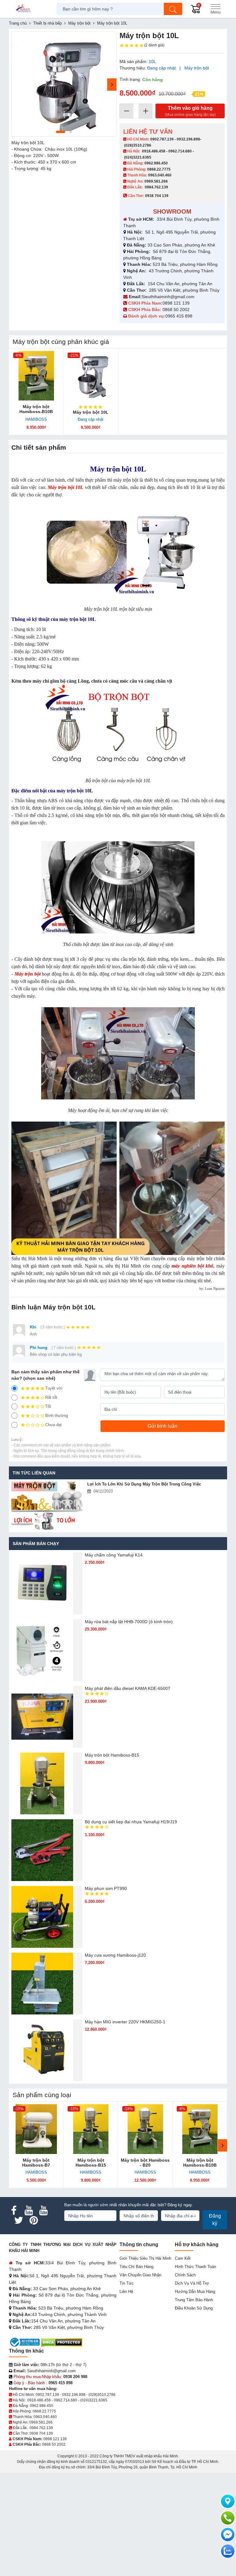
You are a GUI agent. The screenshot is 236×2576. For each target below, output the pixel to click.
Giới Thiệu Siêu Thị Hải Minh (145, 2258)
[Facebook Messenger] (228, 2535)
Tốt (48, 1406)
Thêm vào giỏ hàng (190, 111)
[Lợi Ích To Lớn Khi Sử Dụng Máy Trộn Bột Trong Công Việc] (47, 1506)
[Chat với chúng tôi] (228, 2551)
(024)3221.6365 (138, 157)
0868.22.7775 (159, 169)
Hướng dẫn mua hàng (195, 2292)
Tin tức (127, 2283)
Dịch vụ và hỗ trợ (192, 2283)
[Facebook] (14, 2211)
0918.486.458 (154, 151)
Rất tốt (51, 1397)
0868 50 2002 (177, 310)
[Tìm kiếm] (173, 9)
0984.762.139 (156, 187)
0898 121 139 (176, 303)
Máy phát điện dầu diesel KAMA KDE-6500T (128, 1688)
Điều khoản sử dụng (194, 2308)
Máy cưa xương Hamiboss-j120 (115, 1955)
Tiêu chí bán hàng (136, 2267)
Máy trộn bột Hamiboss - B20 (145, 2163)
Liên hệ (126, 2292)
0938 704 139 (41, 2433)
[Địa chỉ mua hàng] (228, 2501)
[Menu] (215, 9)
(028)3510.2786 (138, 145)
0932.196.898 (188, 139)
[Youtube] (29, 2211)
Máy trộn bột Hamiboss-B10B (36, 409)
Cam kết (183, 2258)
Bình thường (57, 1416)
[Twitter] (19, 2220)
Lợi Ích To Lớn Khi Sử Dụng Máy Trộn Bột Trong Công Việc (144, 1484)
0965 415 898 (179, 316)
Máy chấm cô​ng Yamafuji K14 (114, 1555)
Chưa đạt (53, 1425)
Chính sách (185, 2275)
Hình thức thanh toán (195, 2267)
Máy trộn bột (197, 68)
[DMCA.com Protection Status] (62, 2342)
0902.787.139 (162, 139)
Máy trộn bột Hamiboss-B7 (36, 2163)
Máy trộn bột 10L (91, 412)
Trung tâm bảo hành (194, 2300)
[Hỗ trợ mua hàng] (228, 2518)
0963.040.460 (160, 175)
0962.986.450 (156, 163)
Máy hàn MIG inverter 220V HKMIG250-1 (125, 2022)
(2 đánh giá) (154, 45)
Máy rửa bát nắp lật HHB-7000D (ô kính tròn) (129, 1622)
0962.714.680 (180, 151)
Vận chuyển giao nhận (140, 2275)
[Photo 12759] (64, 84)
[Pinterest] (33, 2220)
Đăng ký (215, 2220)
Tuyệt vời (54, 1388)
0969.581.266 (156, 181)
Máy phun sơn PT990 (106, 1888)
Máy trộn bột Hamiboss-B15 (112, 1755)
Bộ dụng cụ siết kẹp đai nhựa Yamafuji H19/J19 (131, 1822)
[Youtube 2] (43, 2211)
